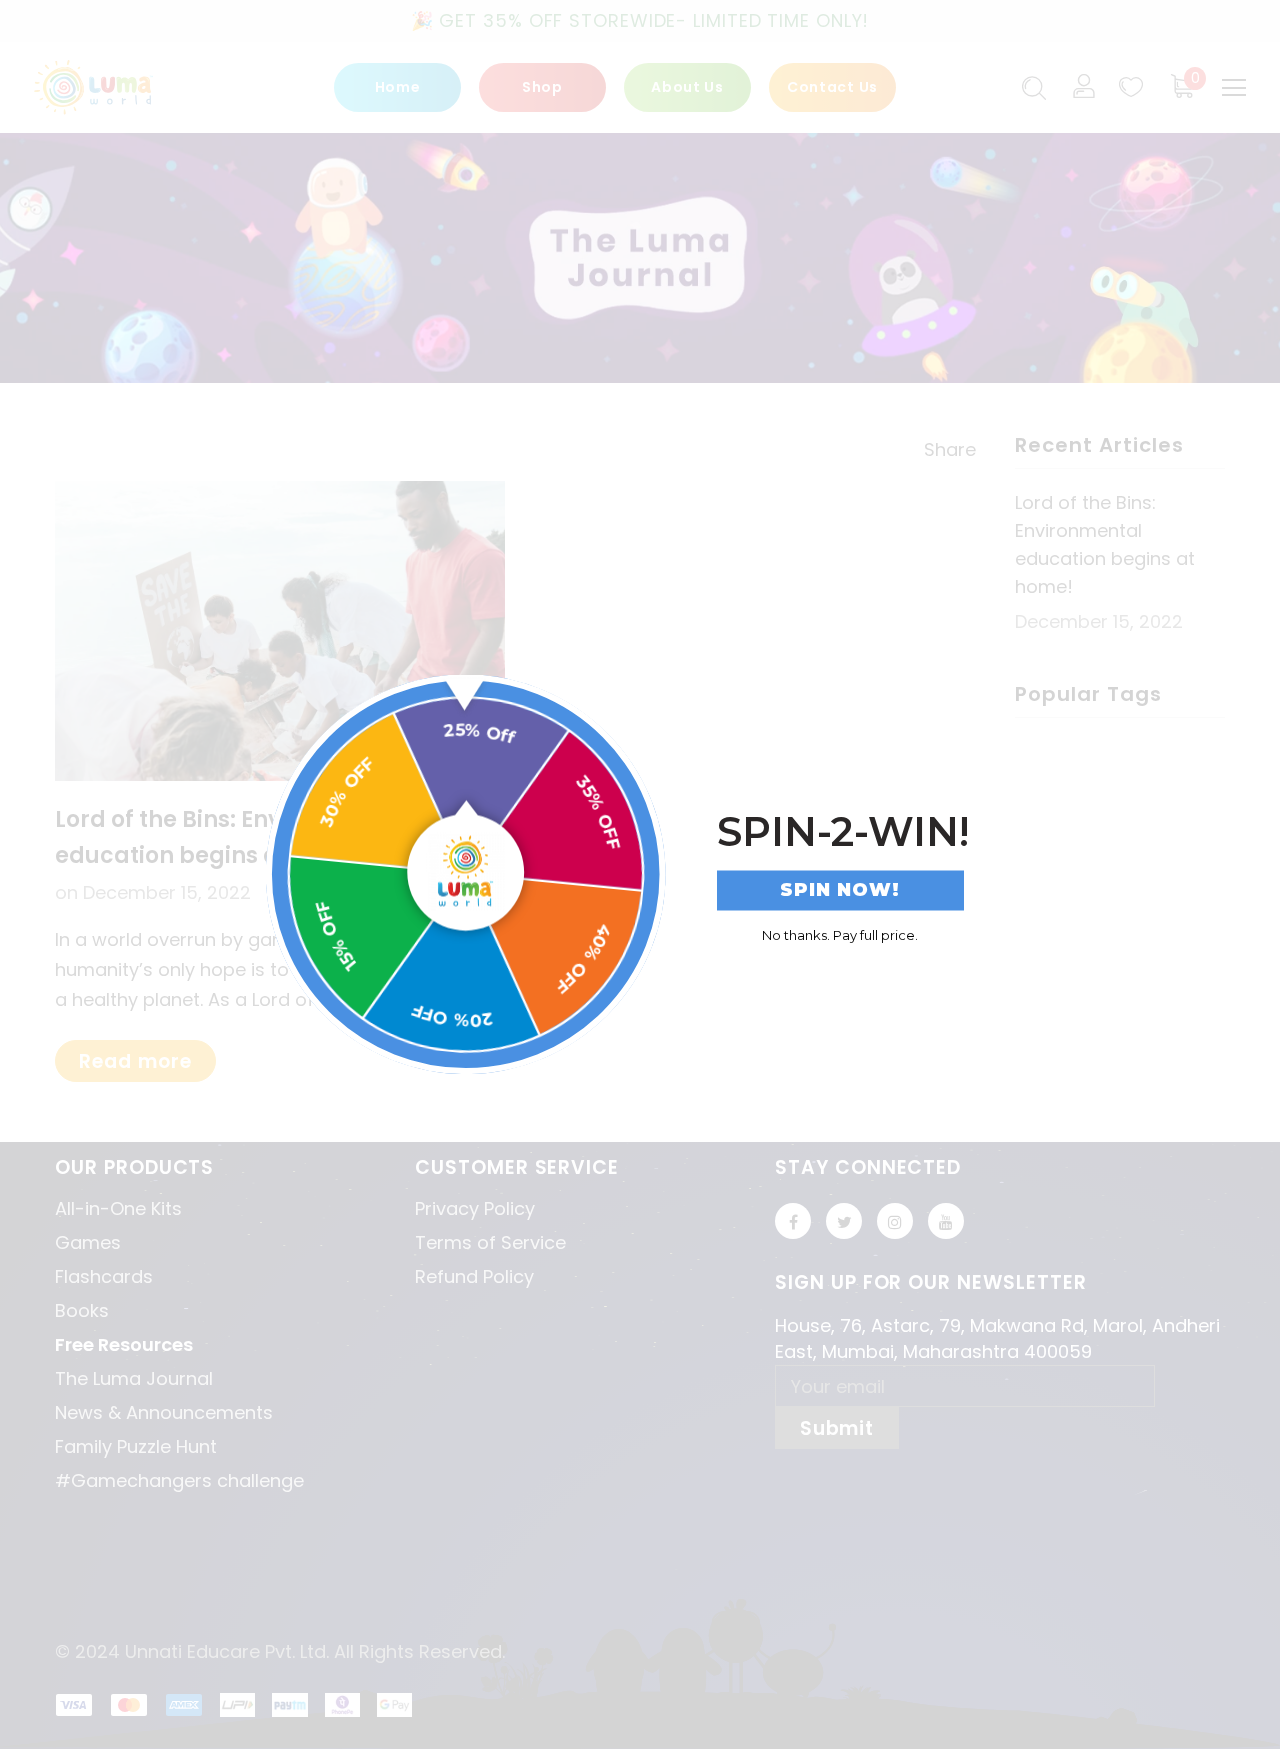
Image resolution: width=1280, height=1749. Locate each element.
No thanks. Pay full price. (840, 934)
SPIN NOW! (840, 890)
